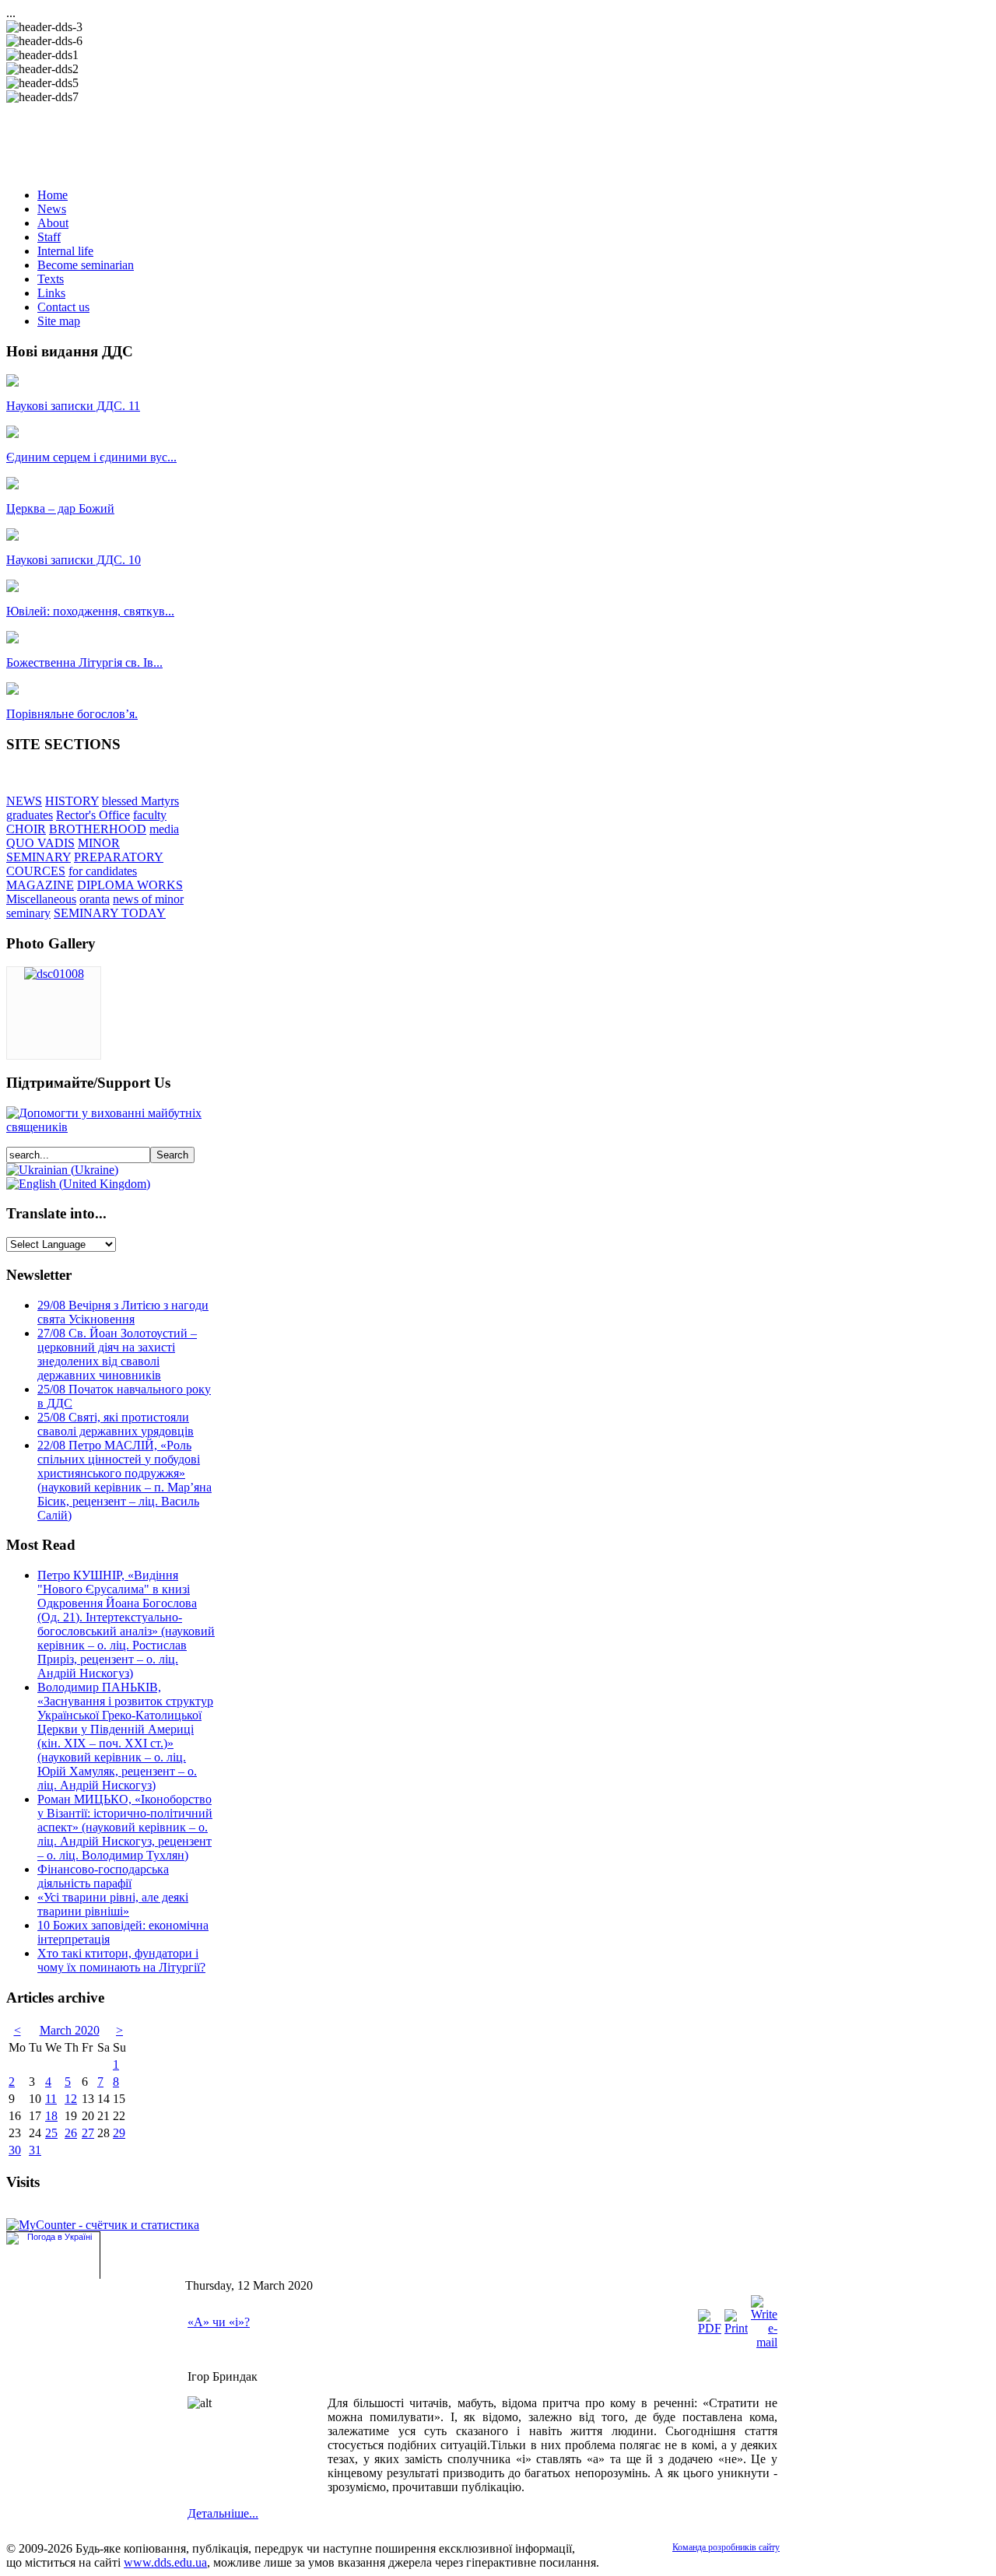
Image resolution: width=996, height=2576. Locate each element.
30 (15, 2150)
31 (35, 2150)
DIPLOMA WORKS (130, 885)
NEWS (24, 801)
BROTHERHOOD (98, 829)
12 (71, 2099)
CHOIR (26, 829)
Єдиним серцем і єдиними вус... (91, 457)
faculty (150, 815)
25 (51, 2133)
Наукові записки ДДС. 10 (74, 560)
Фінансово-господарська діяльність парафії (103, 1876)
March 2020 (70, 2030)
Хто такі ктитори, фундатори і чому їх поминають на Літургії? (121, 1960)
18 (51, 2116)
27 (88, 2133)
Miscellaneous (41, 899)
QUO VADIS (40, 843)
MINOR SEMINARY (63, 850)
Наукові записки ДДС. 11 (73, 406)
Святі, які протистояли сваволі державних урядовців (116, 1424)
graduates (30, 815)
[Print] (736, 2328)
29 (119, 2133)
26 (71, 2133)
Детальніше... (223, 2513)
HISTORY (72, 801)
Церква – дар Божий (60, 508)
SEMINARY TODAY (110, 913)
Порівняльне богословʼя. (72, 714)
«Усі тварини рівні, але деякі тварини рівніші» (113, 1904)
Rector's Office (93, 815)
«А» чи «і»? (219, 2322)
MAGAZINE (40, 885)
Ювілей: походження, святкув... (90, 611)
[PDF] (710, 2328)
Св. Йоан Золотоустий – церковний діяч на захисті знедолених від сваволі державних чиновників (117, 1354)
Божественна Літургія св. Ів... (84, 662)
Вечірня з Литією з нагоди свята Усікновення (123, 1312)
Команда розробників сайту (726, 2547)
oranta (95, 899)
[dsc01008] (54, 974)
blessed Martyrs (140, 801)
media (164, 829)
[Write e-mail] (764, 2342)
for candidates (103, 871)
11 (51, 2099)
